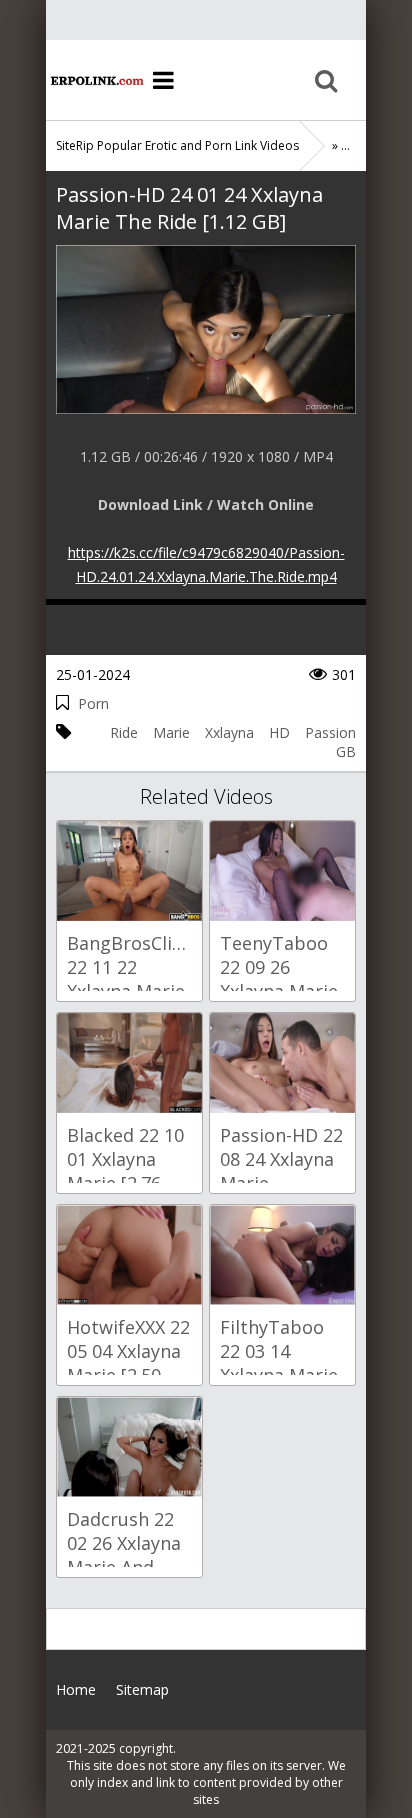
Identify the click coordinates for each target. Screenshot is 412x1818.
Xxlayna (229, 732)
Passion (330, 732)
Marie (171, 732)
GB (346, 751)
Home (96, 80)
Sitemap (142, 1689)
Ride (124, 732)
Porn (93, 703)
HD (279, 732)
